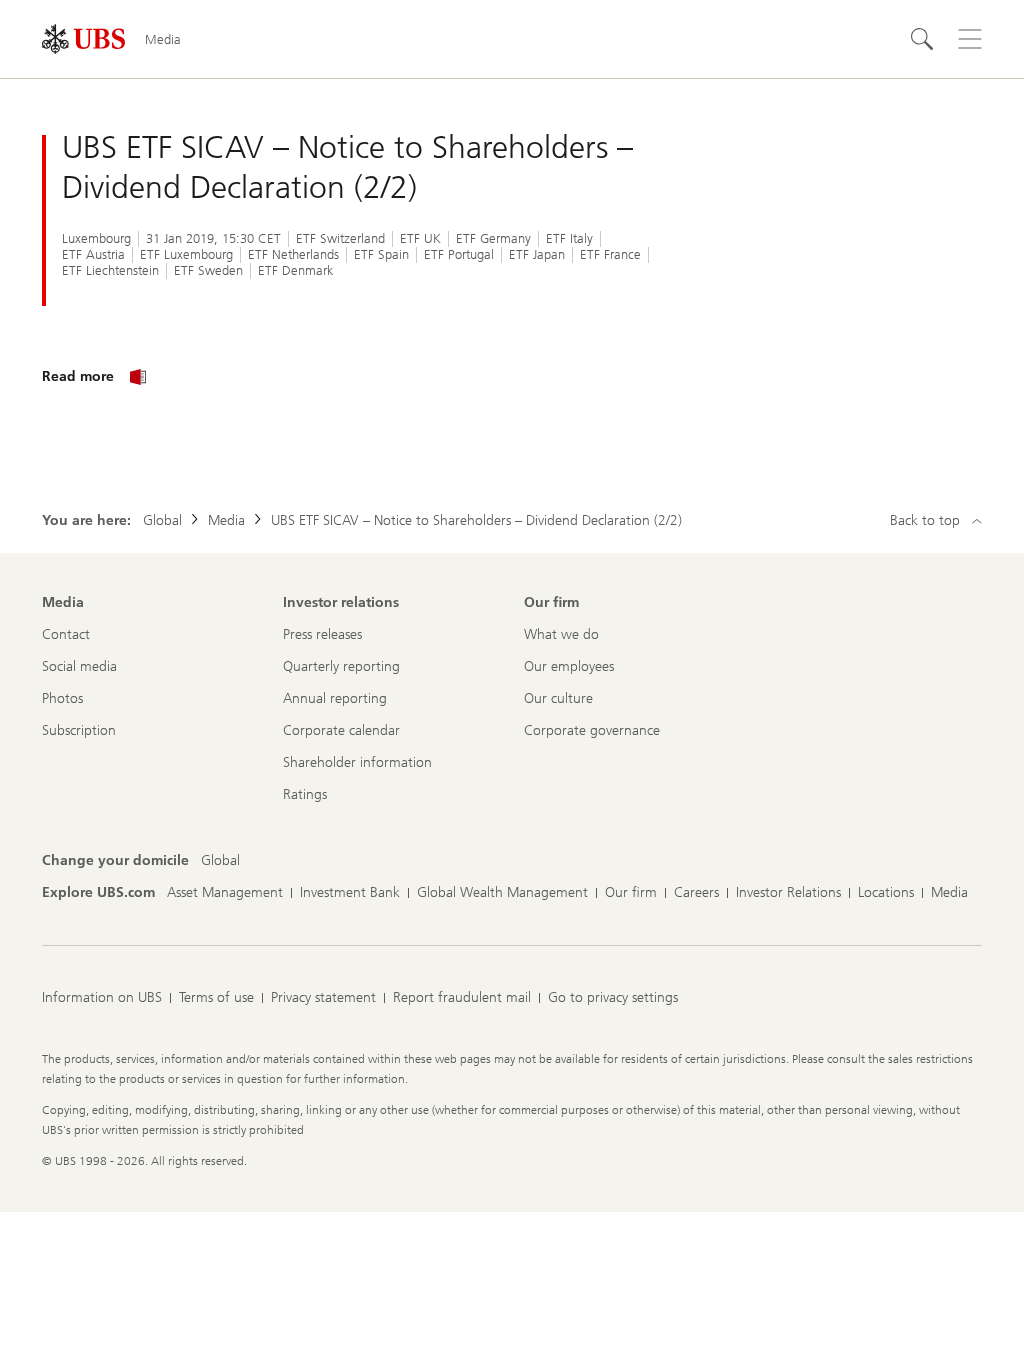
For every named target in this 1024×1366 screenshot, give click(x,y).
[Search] (922, 39)
